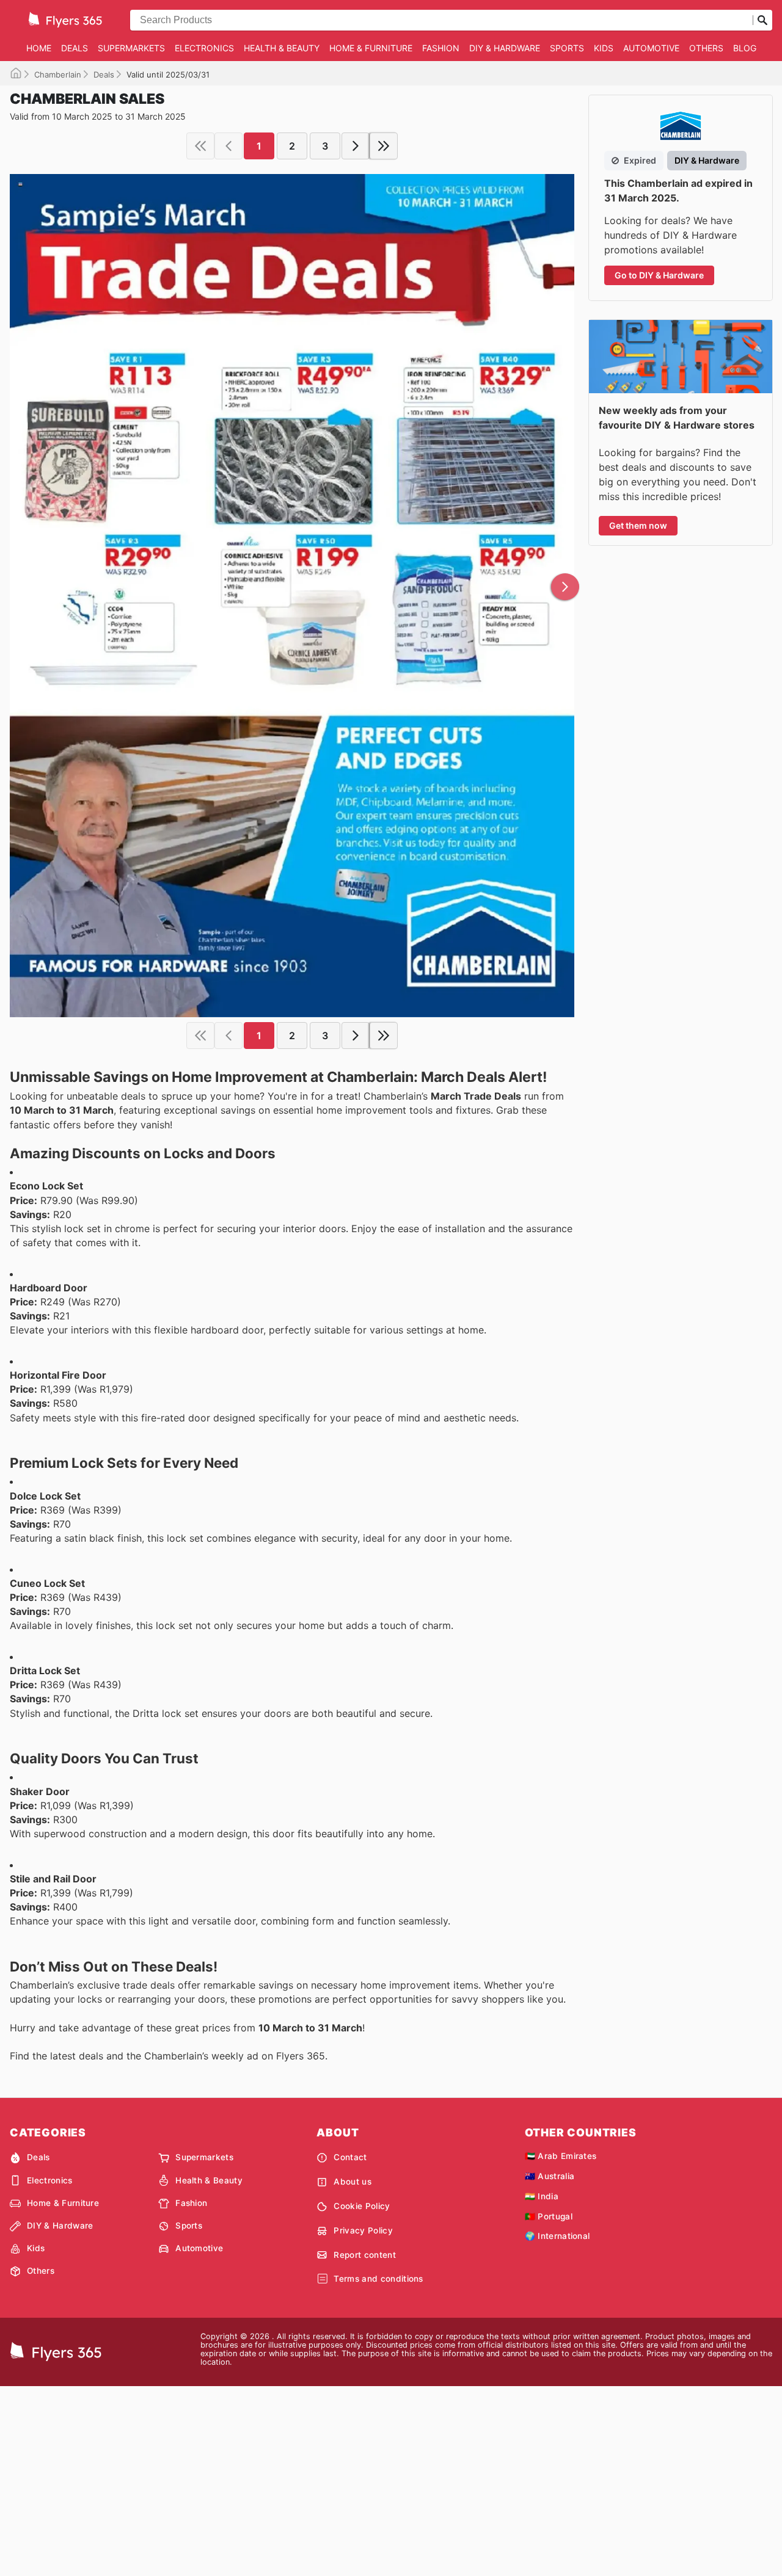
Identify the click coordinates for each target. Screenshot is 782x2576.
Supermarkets (131, 48)
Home (39, 48)
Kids (604, 48)
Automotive (651, 48)
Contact (350, 2157)
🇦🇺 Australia (550, 2176)
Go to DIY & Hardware (659, 275)
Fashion (441, 48)
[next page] (356, 146)
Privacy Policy (363, 2230)
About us (353, 2182)
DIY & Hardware (505, 48)
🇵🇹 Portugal (549, 2216)
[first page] (200, 146)
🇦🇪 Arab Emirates (561, 2156)
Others (706, 48)
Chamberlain (58, 74)
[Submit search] (762, 20)
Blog (745, 48)
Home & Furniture (371, 48)
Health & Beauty (282, 48)
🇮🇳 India (542, 2196)
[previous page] (228, 146)
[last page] (384, 146)
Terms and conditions (378, 2279)
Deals (75, 48)
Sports (567, 48)
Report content (364, 2255)
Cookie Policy (362, 2206)
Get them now (638, 525)
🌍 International (557, 2236)
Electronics (204, 48)
